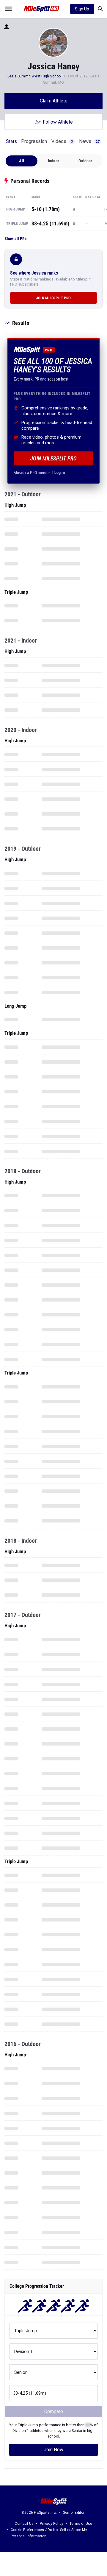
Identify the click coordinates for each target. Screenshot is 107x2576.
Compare (54, 2411)
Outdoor (85, 161)
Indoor (53, 161)
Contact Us (24, 2524)
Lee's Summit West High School (35, 76)
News (89, 141)
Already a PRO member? (39, 473)
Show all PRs (15, 239)
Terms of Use (81, 2524)
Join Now (53, 2450)
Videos (62, 141)
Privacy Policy (52, 2524)
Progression (34, 141)
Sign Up (82, 9)
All (22, 161)
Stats (11, 141)
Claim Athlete (54, 101)
